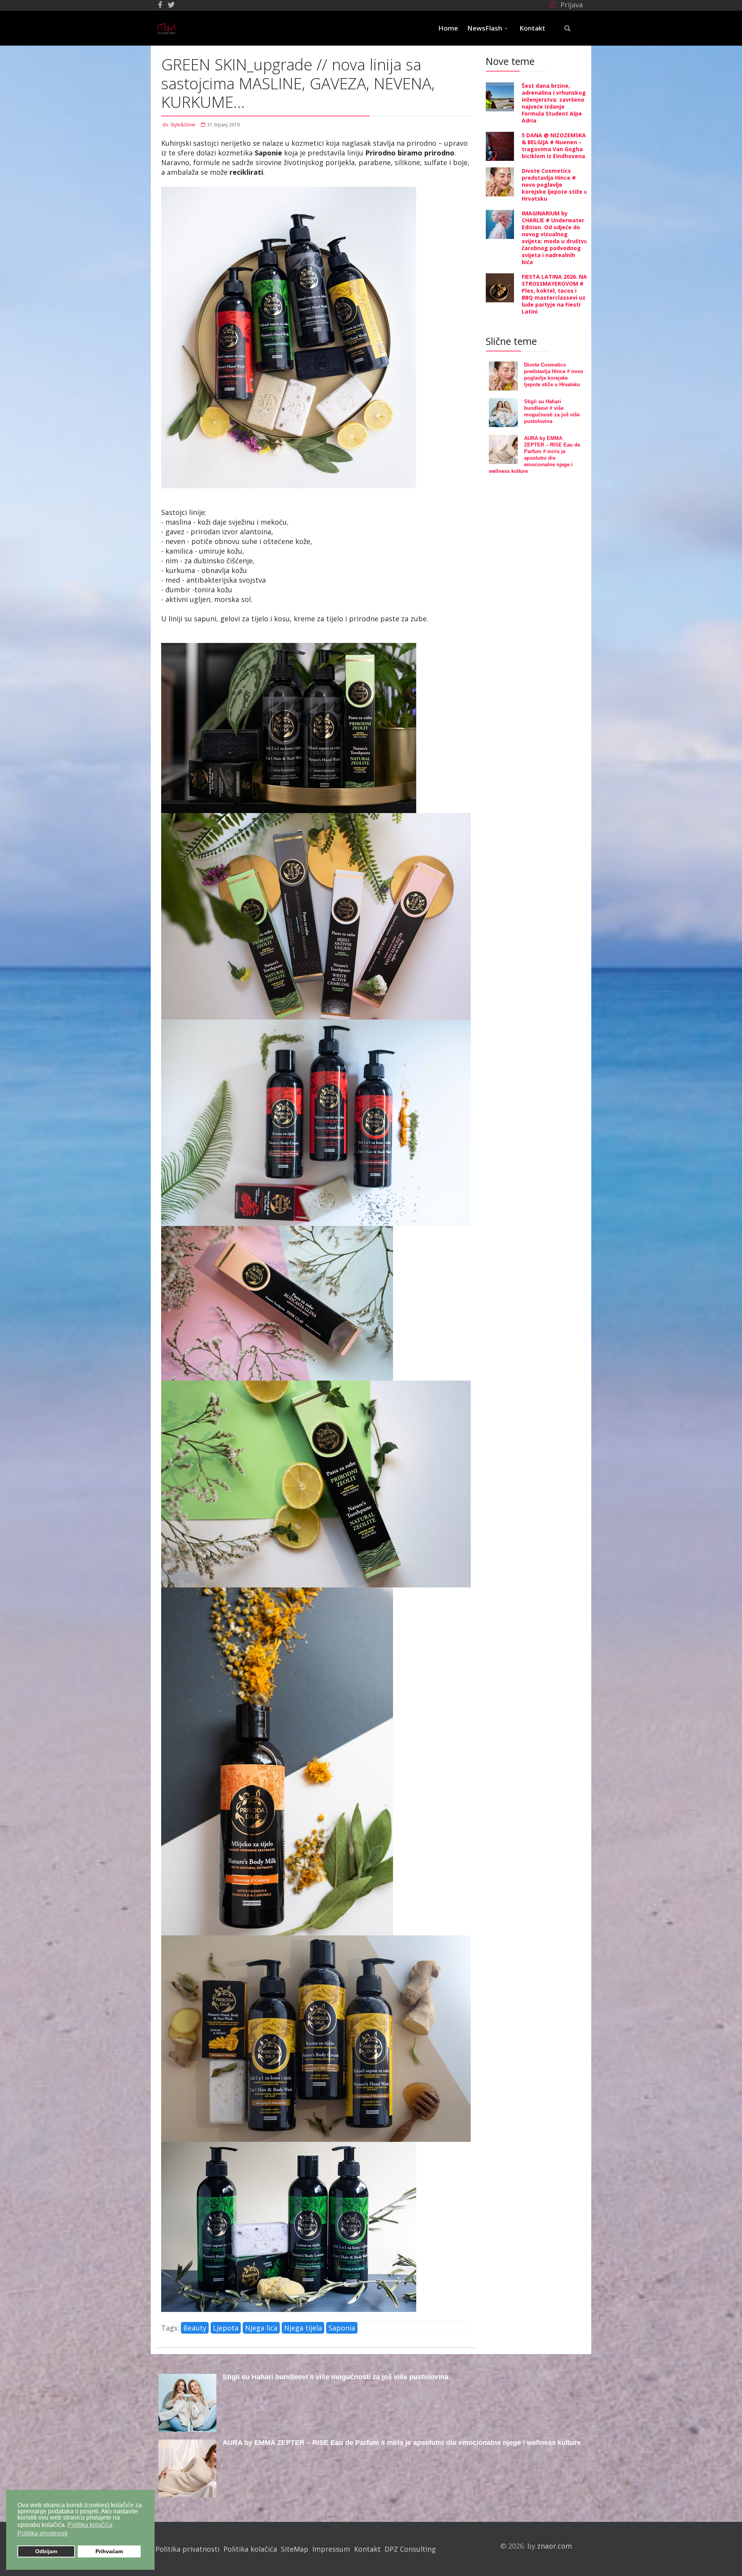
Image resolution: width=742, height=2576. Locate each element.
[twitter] (171, 5)
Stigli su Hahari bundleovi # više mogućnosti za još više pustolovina (335, 2377)
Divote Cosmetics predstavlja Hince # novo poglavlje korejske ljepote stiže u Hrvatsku (555, 185)
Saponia (342, 2328)
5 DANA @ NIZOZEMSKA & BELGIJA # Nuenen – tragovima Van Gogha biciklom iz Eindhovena (554, 146)
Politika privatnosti (187, 2549)
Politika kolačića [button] (90, 2525)
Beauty (195, 2328)
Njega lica (261, 2328)
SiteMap (295, 2549)
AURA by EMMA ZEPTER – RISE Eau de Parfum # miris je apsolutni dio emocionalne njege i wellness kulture (402, 2443)
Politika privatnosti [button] (43, 2533)
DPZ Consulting (410, 2549)
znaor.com (555, 2546)
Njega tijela (303, 2328)
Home (448, 28)
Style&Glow (183, 125)
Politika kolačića (250, 2549)
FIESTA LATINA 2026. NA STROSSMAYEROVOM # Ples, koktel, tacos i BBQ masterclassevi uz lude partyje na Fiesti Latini (554, 294)
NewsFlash (485, 28)
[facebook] (160, 5)
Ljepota (226, 2328)
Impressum (331, 2549)
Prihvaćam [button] (109, 2551)
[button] (565, 4)
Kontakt (532, 28)
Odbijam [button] (46, 2551)
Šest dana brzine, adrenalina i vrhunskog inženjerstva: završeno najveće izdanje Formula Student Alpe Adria (554, 103)
